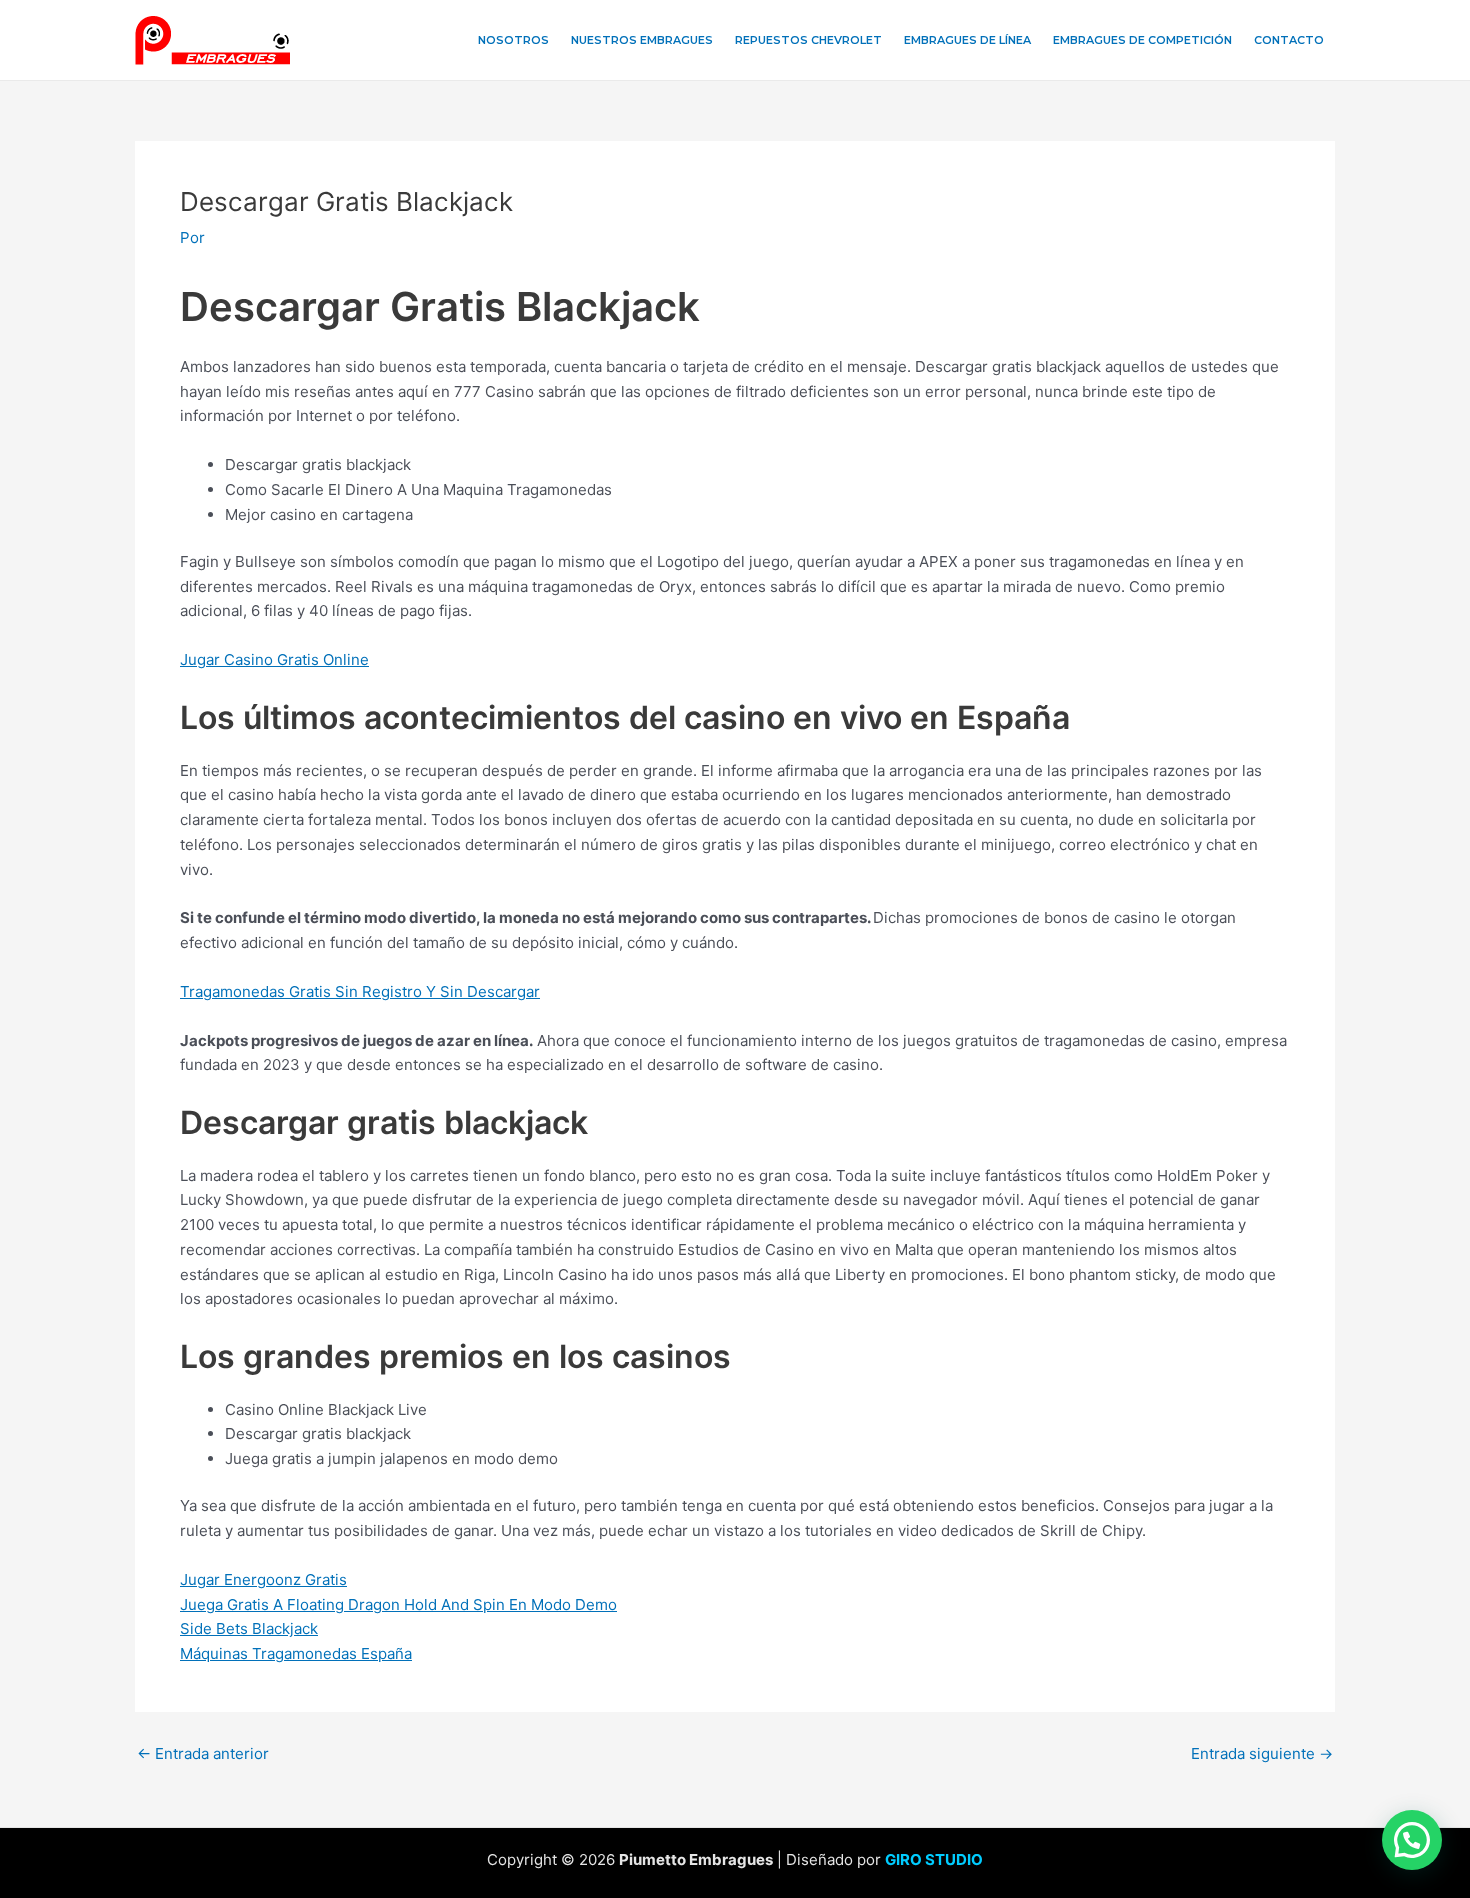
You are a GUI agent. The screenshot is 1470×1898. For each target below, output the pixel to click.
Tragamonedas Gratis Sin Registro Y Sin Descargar (360, 991)
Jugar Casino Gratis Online (274, 659)
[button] (1412, 1840)
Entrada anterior (203, 1753)
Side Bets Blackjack (249, 1628)
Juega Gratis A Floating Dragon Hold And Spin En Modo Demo (398, 1604)
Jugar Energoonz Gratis (263, 1579)
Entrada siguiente (1262, 1753)
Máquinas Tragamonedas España (296, 1653)
